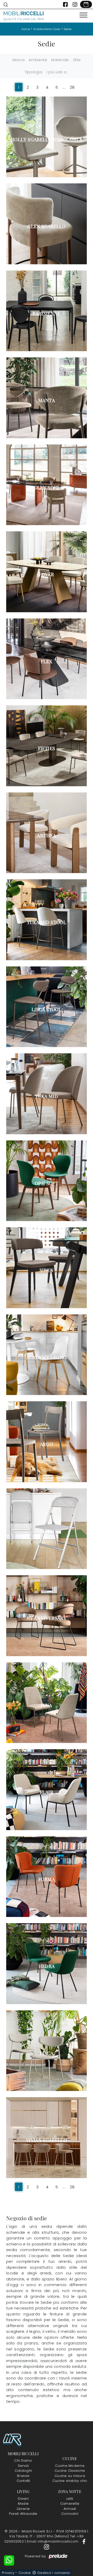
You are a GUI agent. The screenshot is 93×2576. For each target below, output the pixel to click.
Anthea (46, 835)
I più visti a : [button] (57, 72)
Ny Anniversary (47, 1618)
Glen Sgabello (47, 226)
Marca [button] (18, 60)
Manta (47, 400)
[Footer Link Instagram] (47, 2547)
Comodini (70, 2514)
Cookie (25, 2573)
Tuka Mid (47, 1096)
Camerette (70, 2504)
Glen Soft (46, 487)
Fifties (47, 748)
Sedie (68, 29)
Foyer (47, 574)
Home (26, 29)
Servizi (23, 2466)
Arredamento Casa (47, 29)
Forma (47, 1879)
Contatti (23, 2481)
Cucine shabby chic (70, 2481)
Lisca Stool (47, 1009)
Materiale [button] (60, 60)
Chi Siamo (23, 2460)
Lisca (47, 2053)
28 (72, 87)
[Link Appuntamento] (86, 4)
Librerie (23, 2509)
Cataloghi (23, 2471)
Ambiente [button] (38, 60)
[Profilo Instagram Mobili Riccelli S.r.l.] (75, 4)
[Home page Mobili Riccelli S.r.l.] (24, 16)
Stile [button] (77, 60)
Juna (46, 1705)
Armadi (70, 2509)
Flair (47, 1792)
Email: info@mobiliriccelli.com (53, 2541)
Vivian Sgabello (47, 2140)
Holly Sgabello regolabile (47, 139)
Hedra (47, 1966)
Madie (23, 2504)
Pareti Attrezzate (23, 2514)
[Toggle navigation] (83, 15)
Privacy (8, 2573)
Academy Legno (47, 1357)
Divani (23, 2499)
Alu (46, 1531)
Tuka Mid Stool (47, 922)
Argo (47, 1444)
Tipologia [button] (34, 72)
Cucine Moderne (70, 2466)
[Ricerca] (6, 4)
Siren (47, 1270)
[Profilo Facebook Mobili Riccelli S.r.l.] (65, 4)
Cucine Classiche (70, 2471)
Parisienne (47, 313)
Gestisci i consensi (54, 2573)
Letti (70, 2499)
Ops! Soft (47, 1183)
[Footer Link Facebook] (84, 2541)
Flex (47, 661)
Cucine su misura (70, 2476)
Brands (23, 2476)
